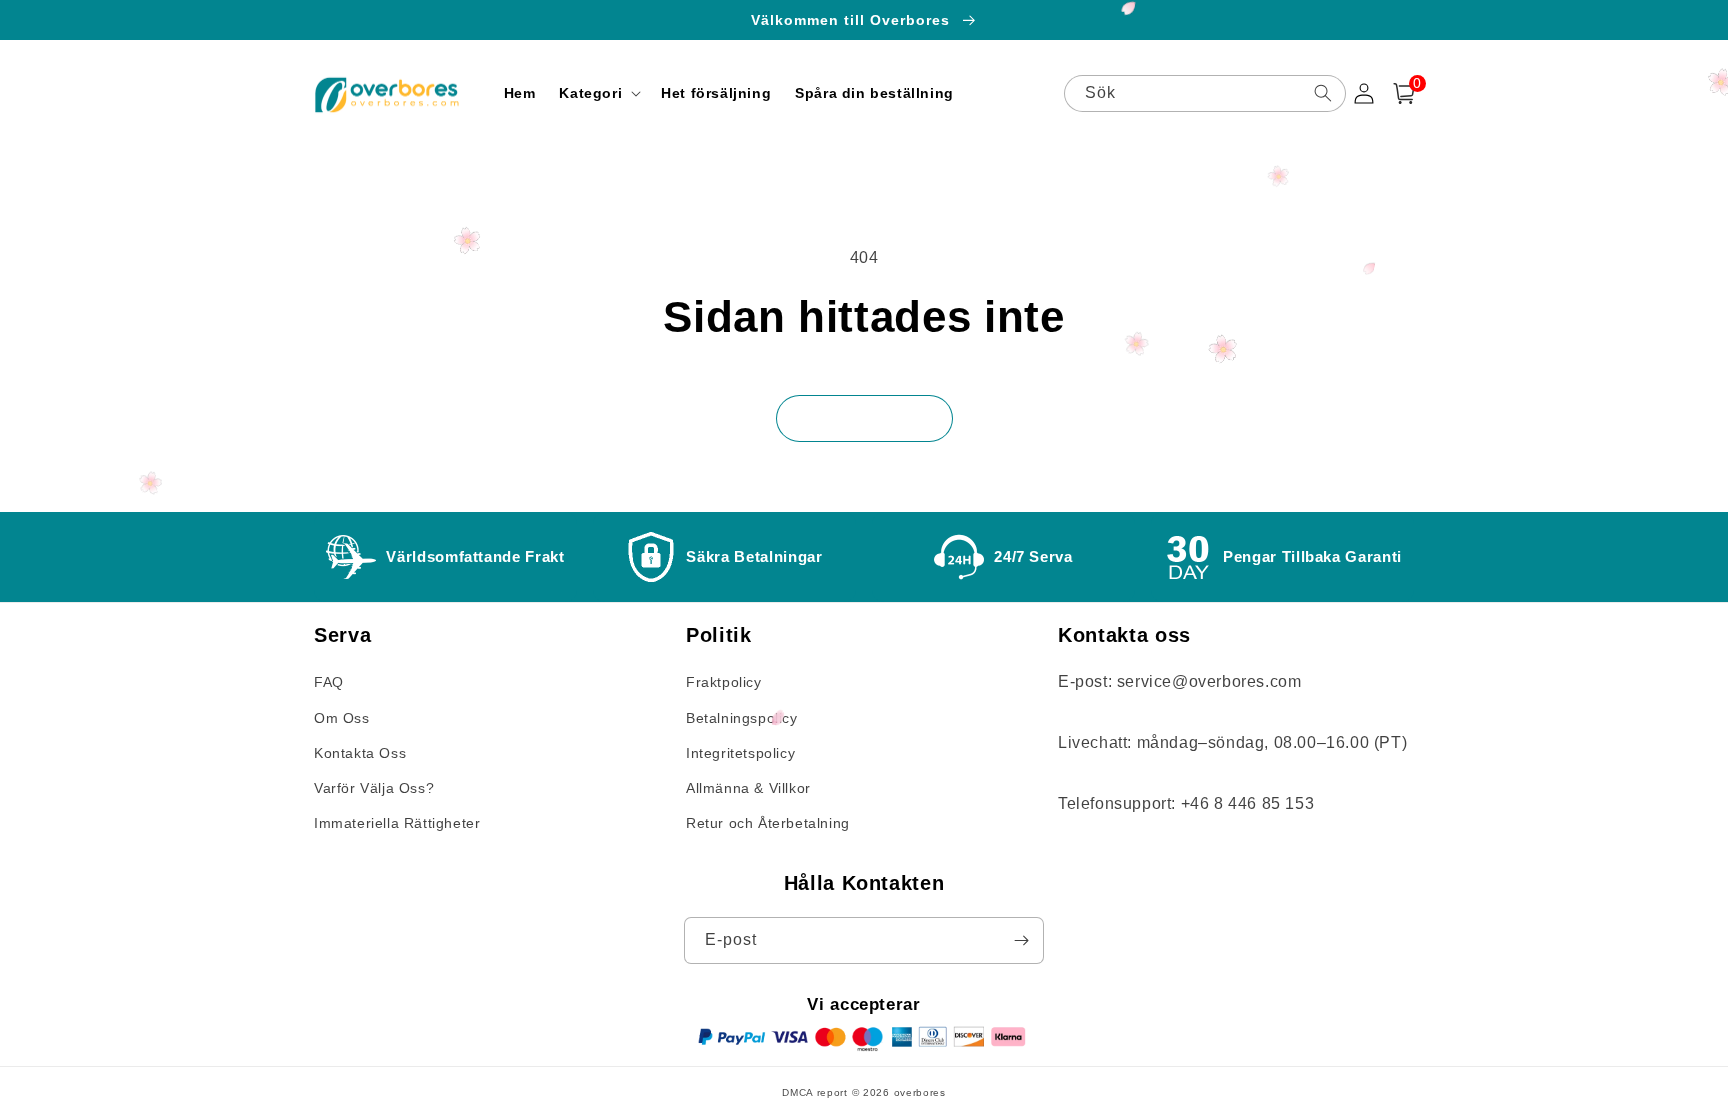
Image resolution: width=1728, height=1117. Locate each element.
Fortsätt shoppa (864, 418)
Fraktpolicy (724, 682)
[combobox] (1205, 93)
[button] (598, 93)
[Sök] (1323, 93)
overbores (920, 1092)
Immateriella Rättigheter (397, 823)
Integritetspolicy (740, 753)
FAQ (329, 682)
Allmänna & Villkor (748, 788)
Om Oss (342, 718)
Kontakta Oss (360, 753)
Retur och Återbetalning (768, 823)
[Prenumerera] (1021, 940)
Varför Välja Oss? (374, 788)
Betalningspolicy (742, 718)
